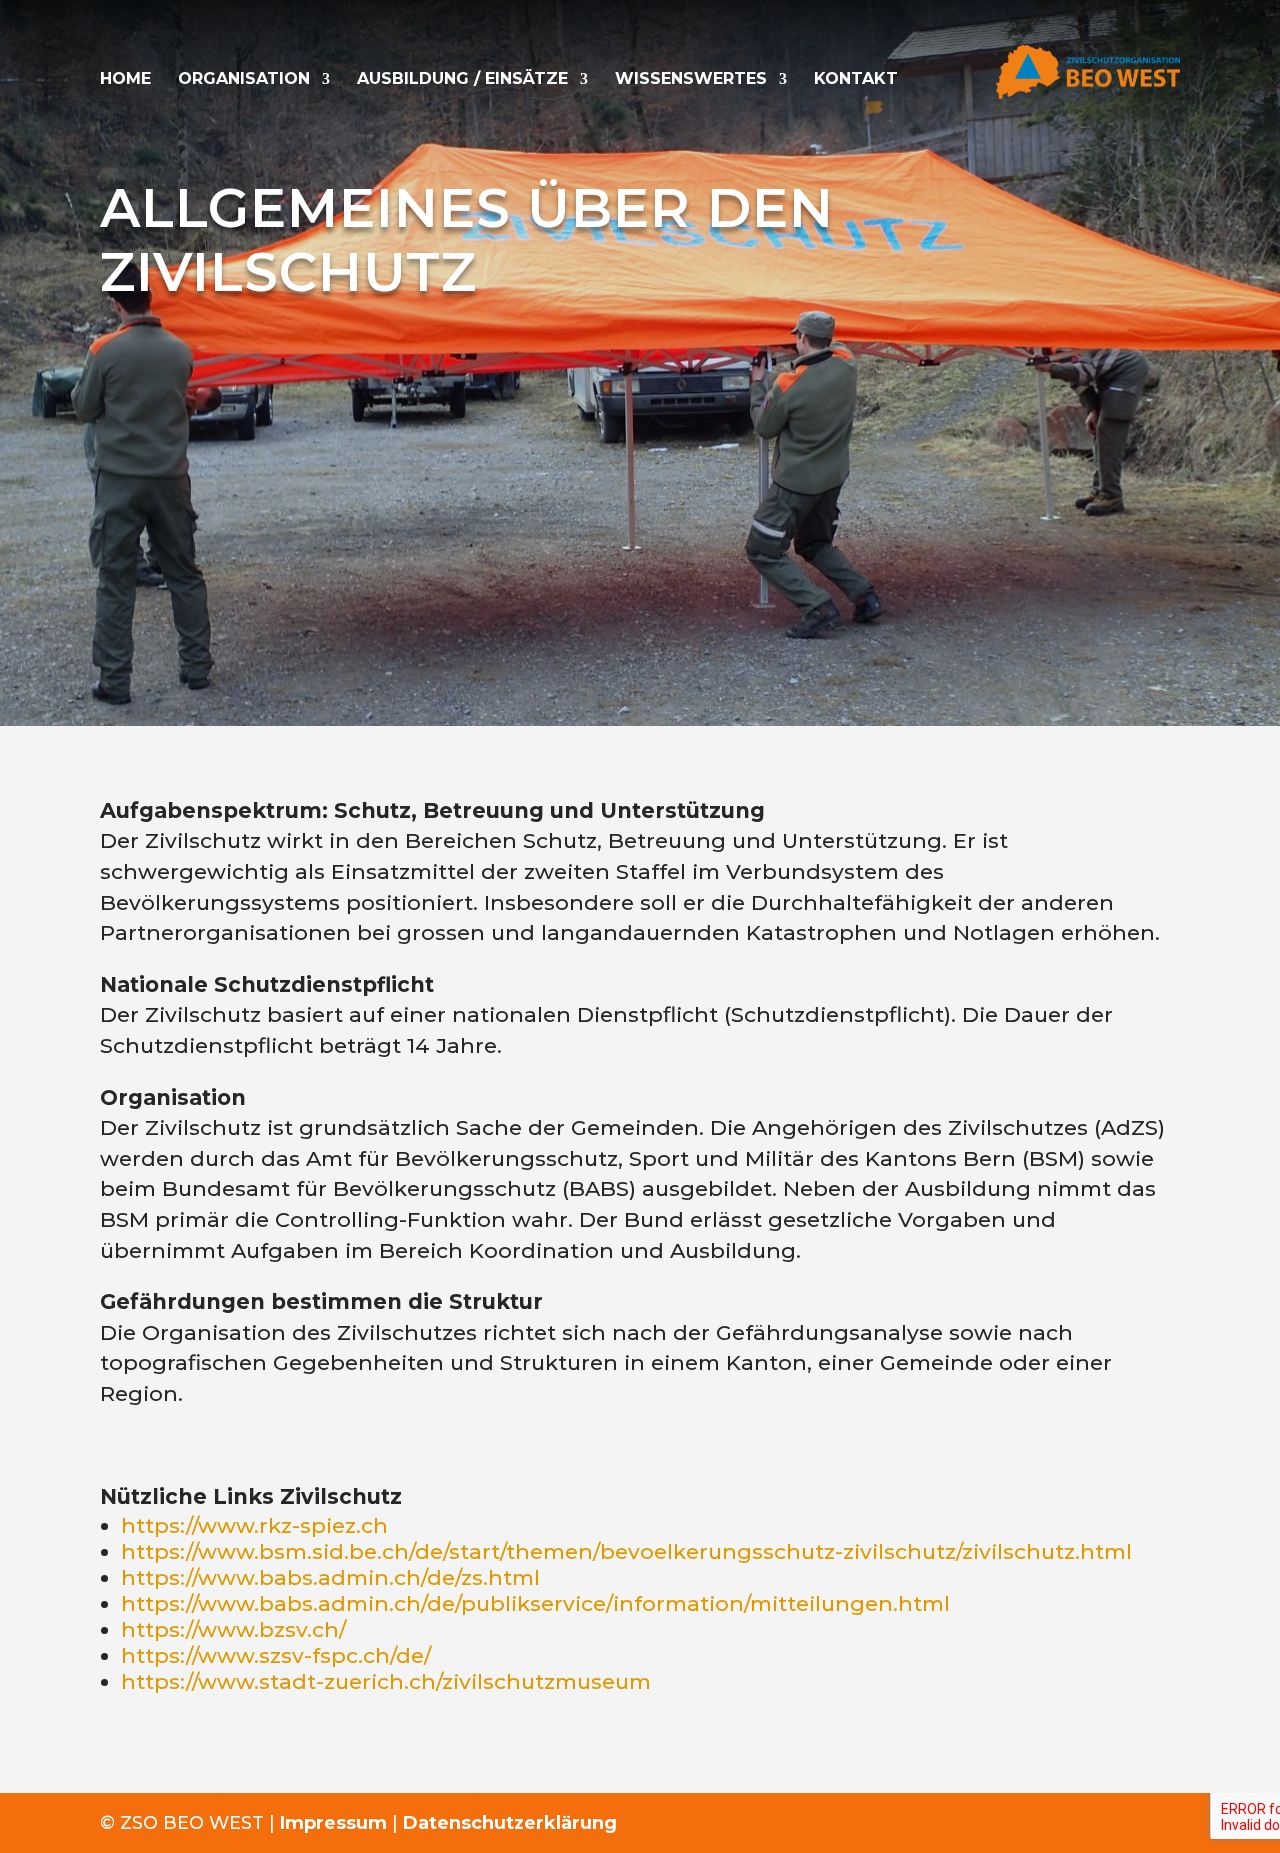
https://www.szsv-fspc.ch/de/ (276, 1655)
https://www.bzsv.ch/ (233, 1629)
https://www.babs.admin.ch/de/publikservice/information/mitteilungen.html (535, 1603)
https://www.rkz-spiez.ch (254, 1525)
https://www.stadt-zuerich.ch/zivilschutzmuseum (386, 1681)
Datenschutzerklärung (510, 1823)
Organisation (244, 80)
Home (125, 80)
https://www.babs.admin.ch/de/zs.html (330, 1577)
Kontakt (856, 80)
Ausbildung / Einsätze (462, 80)
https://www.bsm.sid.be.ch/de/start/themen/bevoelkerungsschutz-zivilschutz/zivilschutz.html (626, 1551)
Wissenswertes (691, 80)
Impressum (333, 1823)
